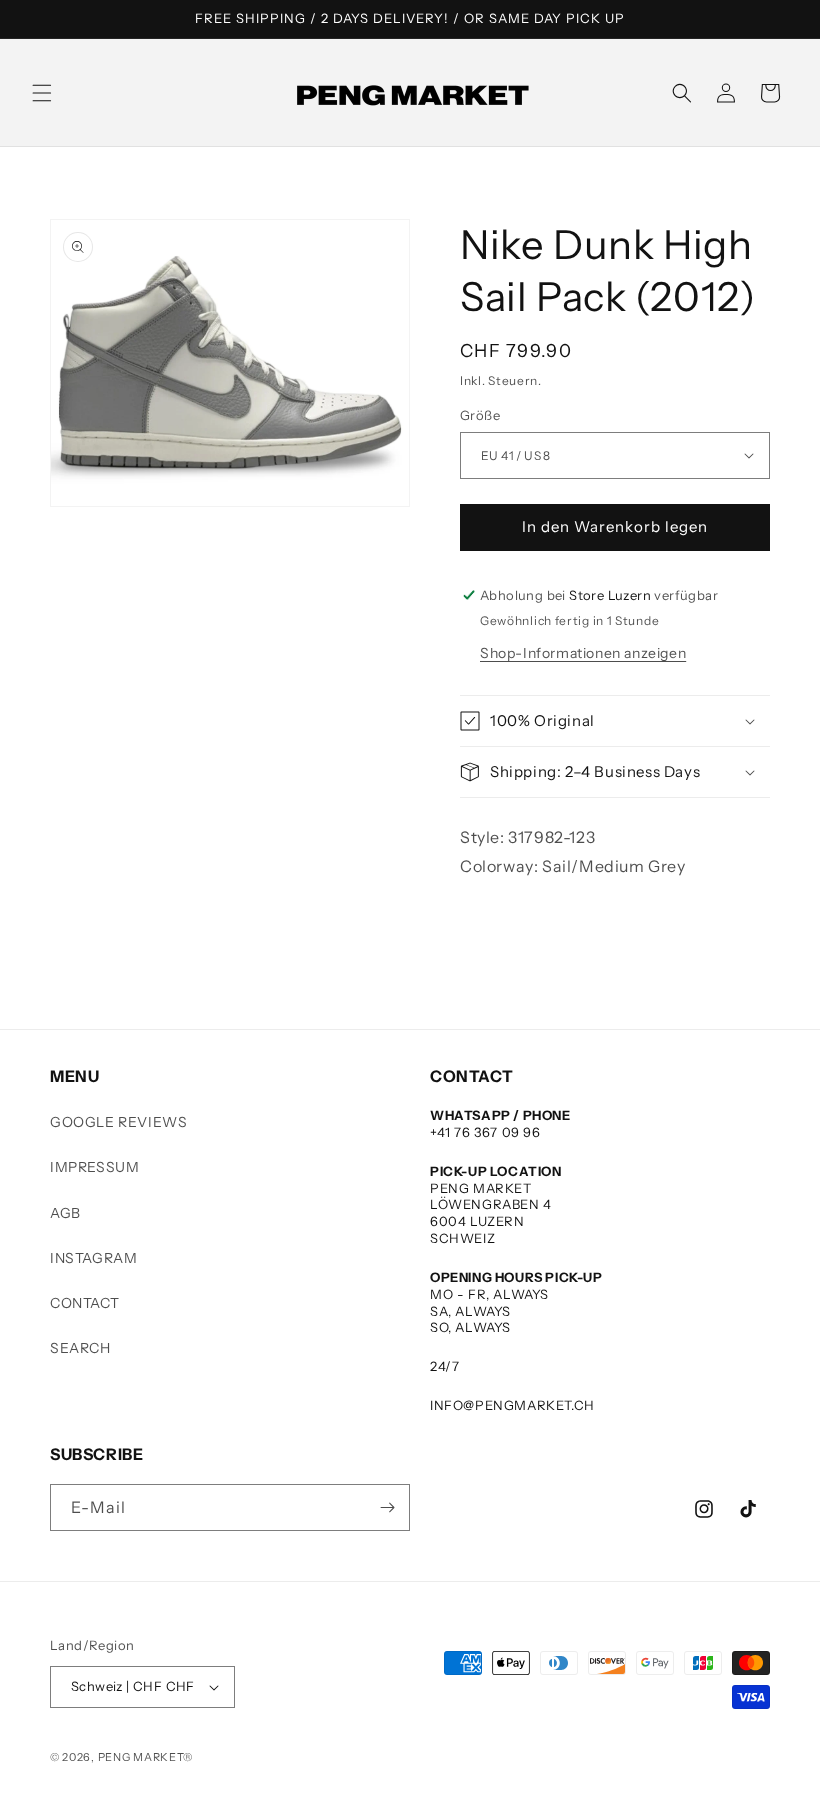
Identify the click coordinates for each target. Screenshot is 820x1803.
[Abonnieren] (387, 1507)
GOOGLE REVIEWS (118, 1122)
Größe (480, 415)
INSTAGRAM (93, 1258)
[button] (42, 93)
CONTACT (84, 1303)
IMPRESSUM (94, 1167)
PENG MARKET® (145, 1757)
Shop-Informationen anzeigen (583, 653)
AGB (65, 1213)
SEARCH (80, 1348)
